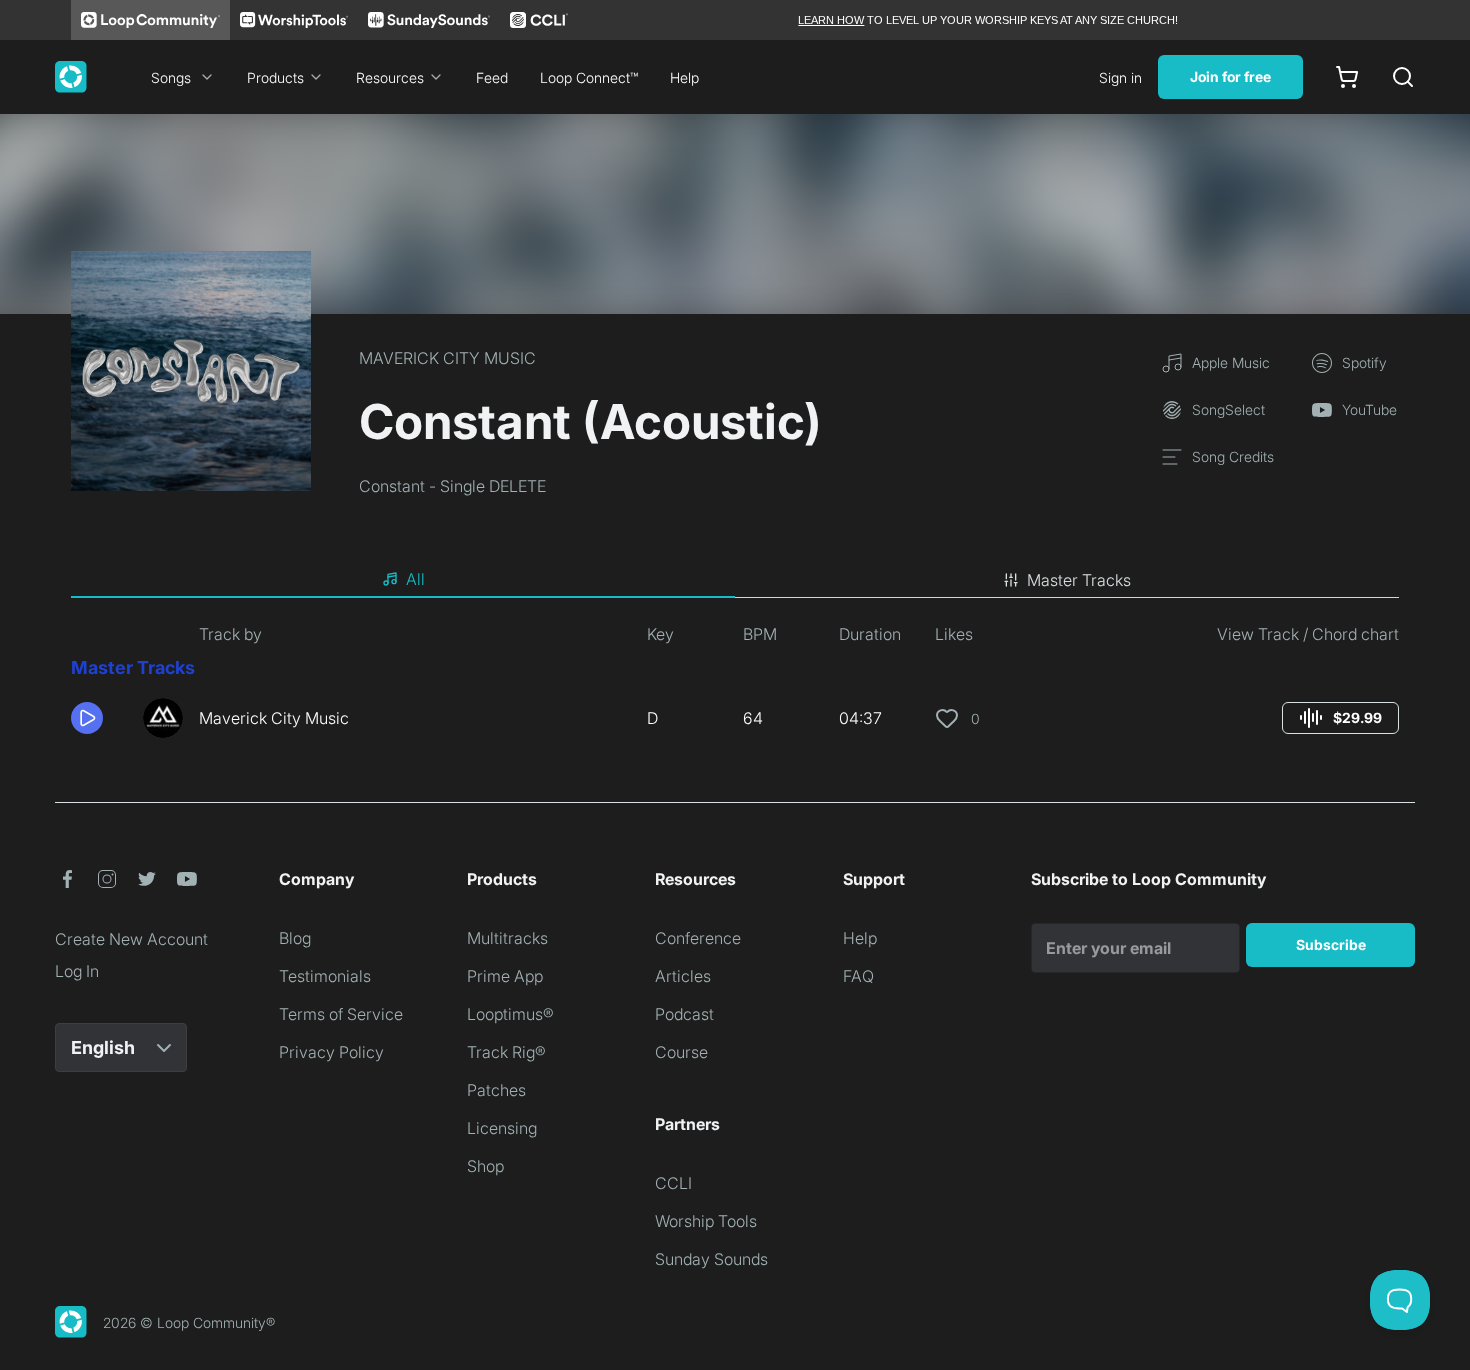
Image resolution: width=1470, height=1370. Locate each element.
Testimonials (325, 976)
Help (684, 77)
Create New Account (131, 939)
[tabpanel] (735, 688)
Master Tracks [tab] (1079, 580)
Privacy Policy (331, 1052)
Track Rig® (506, 1052)
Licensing (502, 1128)
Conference (698, 938)
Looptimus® (510, 1014)
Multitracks (507, 938)
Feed (492, 77)
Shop (485, 1166)
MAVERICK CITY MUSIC (447, 358)
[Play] (87, 718)
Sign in (1120, 77)
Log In (77, 971)
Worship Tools (706, 1221)
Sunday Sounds (711, 1259)
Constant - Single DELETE (452, 486)
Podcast (684, 1014)
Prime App (505, 976)
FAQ (858, 976)
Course (681, 1052)
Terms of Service (341, 1014)
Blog (295, 938)
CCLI (673, 1183)
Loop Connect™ (589, 77)
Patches (496, 1090)
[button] (99, 718)
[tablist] (735, 580)
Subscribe (1331, 944)
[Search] (1403, 77)
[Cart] (1347, 77)
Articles (683, 976)
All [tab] (415, 579)
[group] (1340, 718)
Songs (171, 77)
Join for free (1230, 76)
